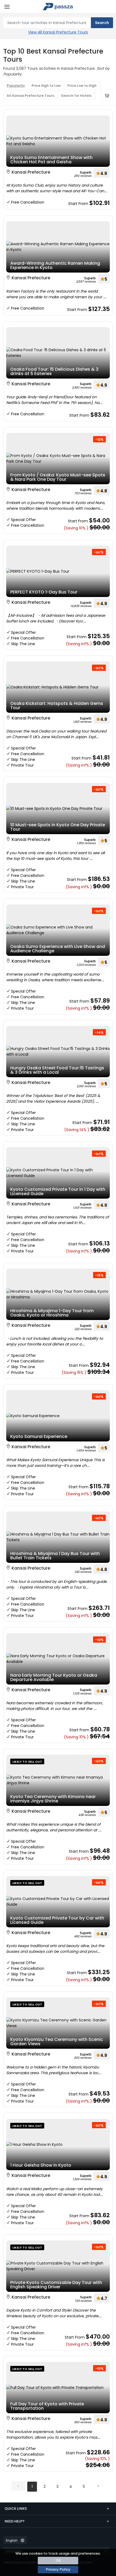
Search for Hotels (76, 96)
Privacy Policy (58, 2569)
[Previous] (18, 2486)
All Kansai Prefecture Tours (30, 96)
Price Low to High (82, 86)
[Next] (98, 2486)
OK (58, 2560)
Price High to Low (46, 86)
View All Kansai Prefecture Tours (58, 32)
